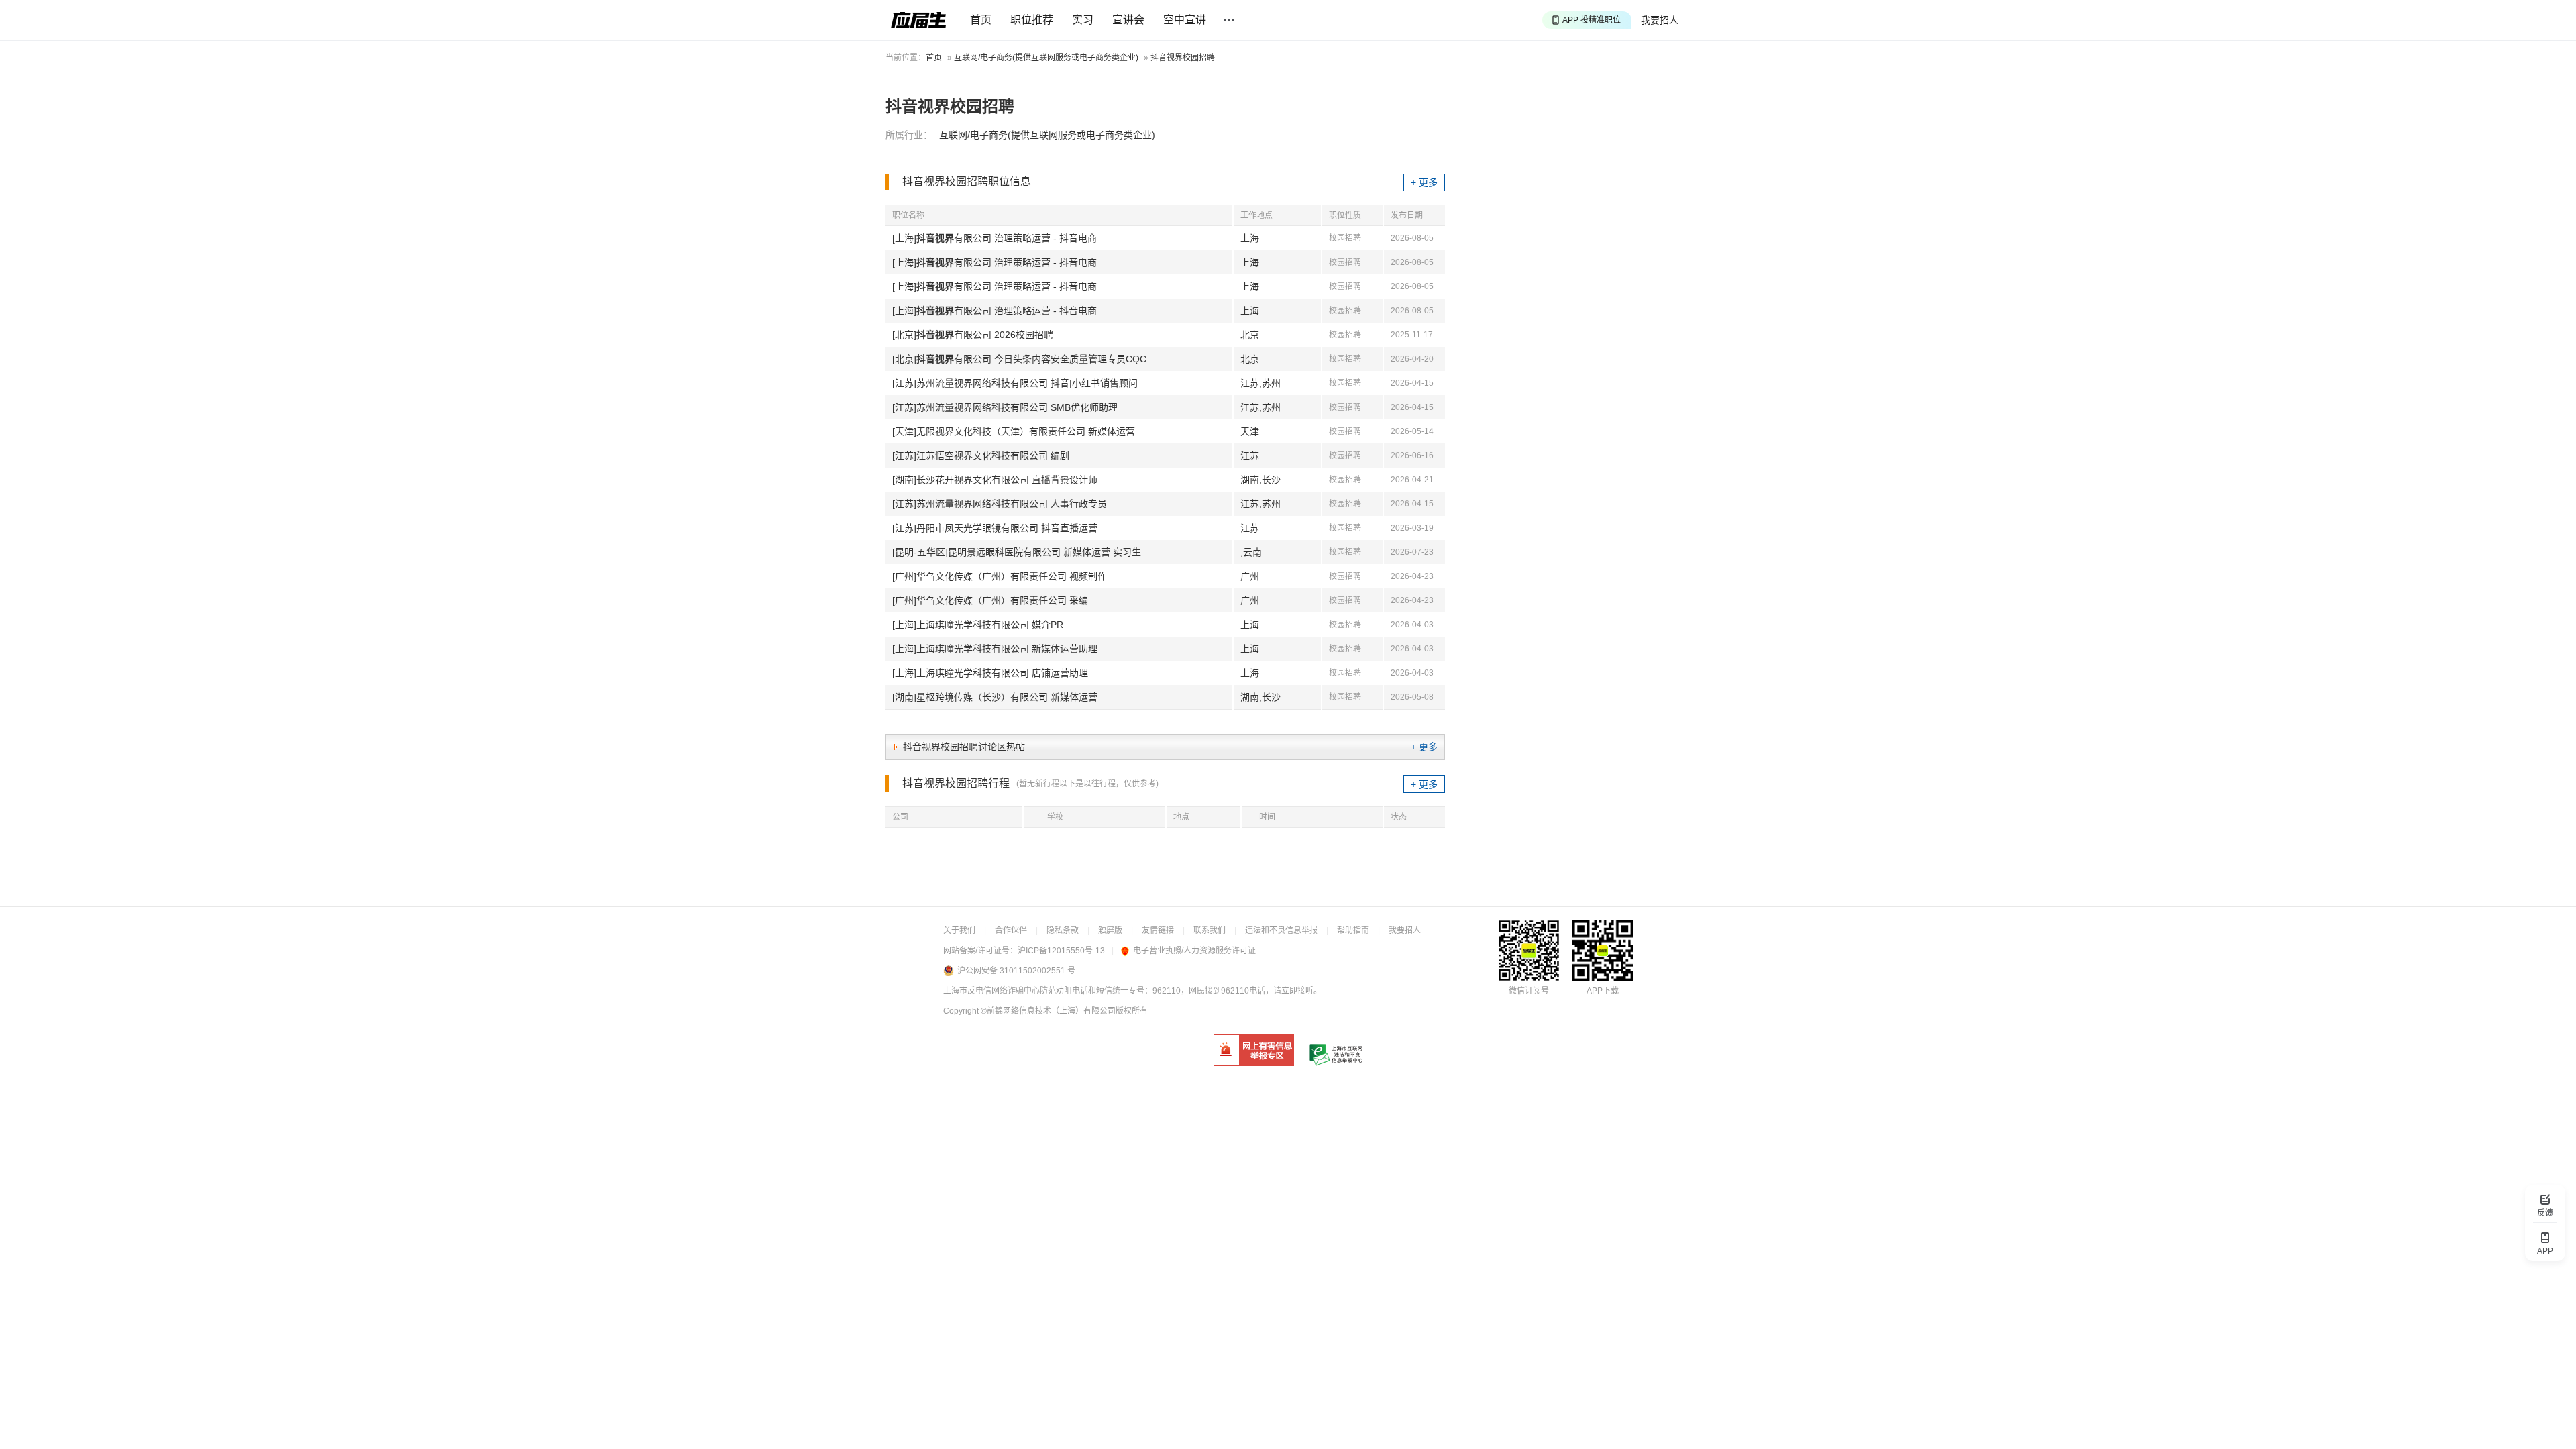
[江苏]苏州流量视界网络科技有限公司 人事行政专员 (1000, 504)
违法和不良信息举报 (1281, 930)
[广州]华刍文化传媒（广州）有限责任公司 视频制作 (1000, 576)
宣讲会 (1128, 20)
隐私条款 (1063, 930)
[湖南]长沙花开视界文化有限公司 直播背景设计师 (995, 480)
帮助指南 (1353, 930)
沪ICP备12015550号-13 (1061, 951)
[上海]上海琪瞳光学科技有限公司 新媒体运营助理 (995, 649)
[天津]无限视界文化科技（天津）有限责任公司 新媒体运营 (1014, 431)
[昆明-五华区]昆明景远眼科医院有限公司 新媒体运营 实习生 (1017, 552)
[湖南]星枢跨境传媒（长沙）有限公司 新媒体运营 (995, 697)
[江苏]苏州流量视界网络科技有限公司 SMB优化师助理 (1005, 407)
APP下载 (1603, 991)
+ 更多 (1424, 182)
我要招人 (1660, 20)
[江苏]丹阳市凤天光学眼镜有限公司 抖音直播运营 (995, 528)
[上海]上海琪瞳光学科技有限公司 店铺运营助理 (990, 673)
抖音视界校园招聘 (1183, 58)
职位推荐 (1032, 20)
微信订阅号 (1529, 991)
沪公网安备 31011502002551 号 (1016, 971)
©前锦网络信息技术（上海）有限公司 (1048, 1011)
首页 (981, 20)
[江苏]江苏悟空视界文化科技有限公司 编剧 (981, 455)
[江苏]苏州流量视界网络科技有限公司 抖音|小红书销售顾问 (1015, 383)
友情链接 (1158, 930)
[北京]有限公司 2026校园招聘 (973, 335)
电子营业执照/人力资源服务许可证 (1194, 951)
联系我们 (1210, 930)
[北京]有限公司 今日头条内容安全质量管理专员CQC (1019, 359)
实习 (1083, 20)
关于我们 (959, 930)
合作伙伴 (1011, 930)
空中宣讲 (1185, 20)
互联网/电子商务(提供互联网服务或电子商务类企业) (1046, 58)
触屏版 (1110, 930)
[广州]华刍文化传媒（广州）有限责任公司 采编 (990, 600)
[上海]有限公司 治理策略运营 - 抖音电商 (995, 238)
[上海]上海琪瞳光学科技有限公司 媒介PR (978, 625)
